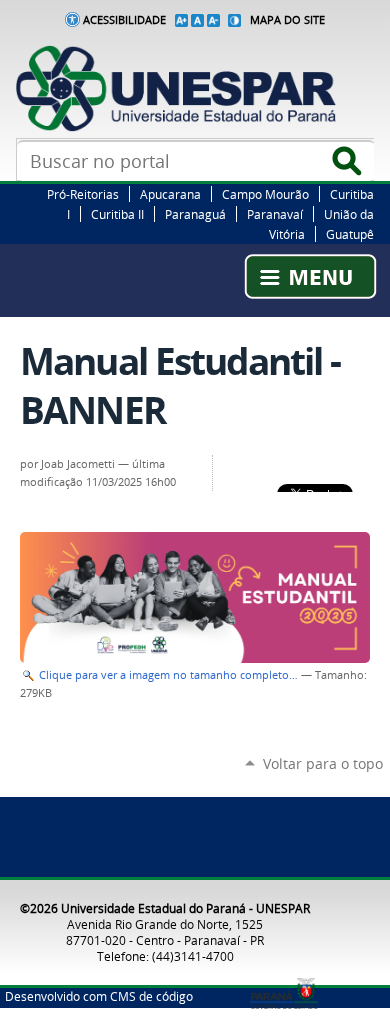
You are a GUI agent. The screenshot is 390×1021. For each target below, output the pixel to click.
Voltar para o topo (323, 763)
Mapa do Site (287, 20)
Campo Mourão (265, 194)
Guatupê (350, 234)
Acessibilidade (124, 20)
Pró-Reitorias (83, 194)
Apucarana (170, 194)
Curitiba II (117, 214)
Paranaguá (195, 214)
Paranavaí (275, 214)
